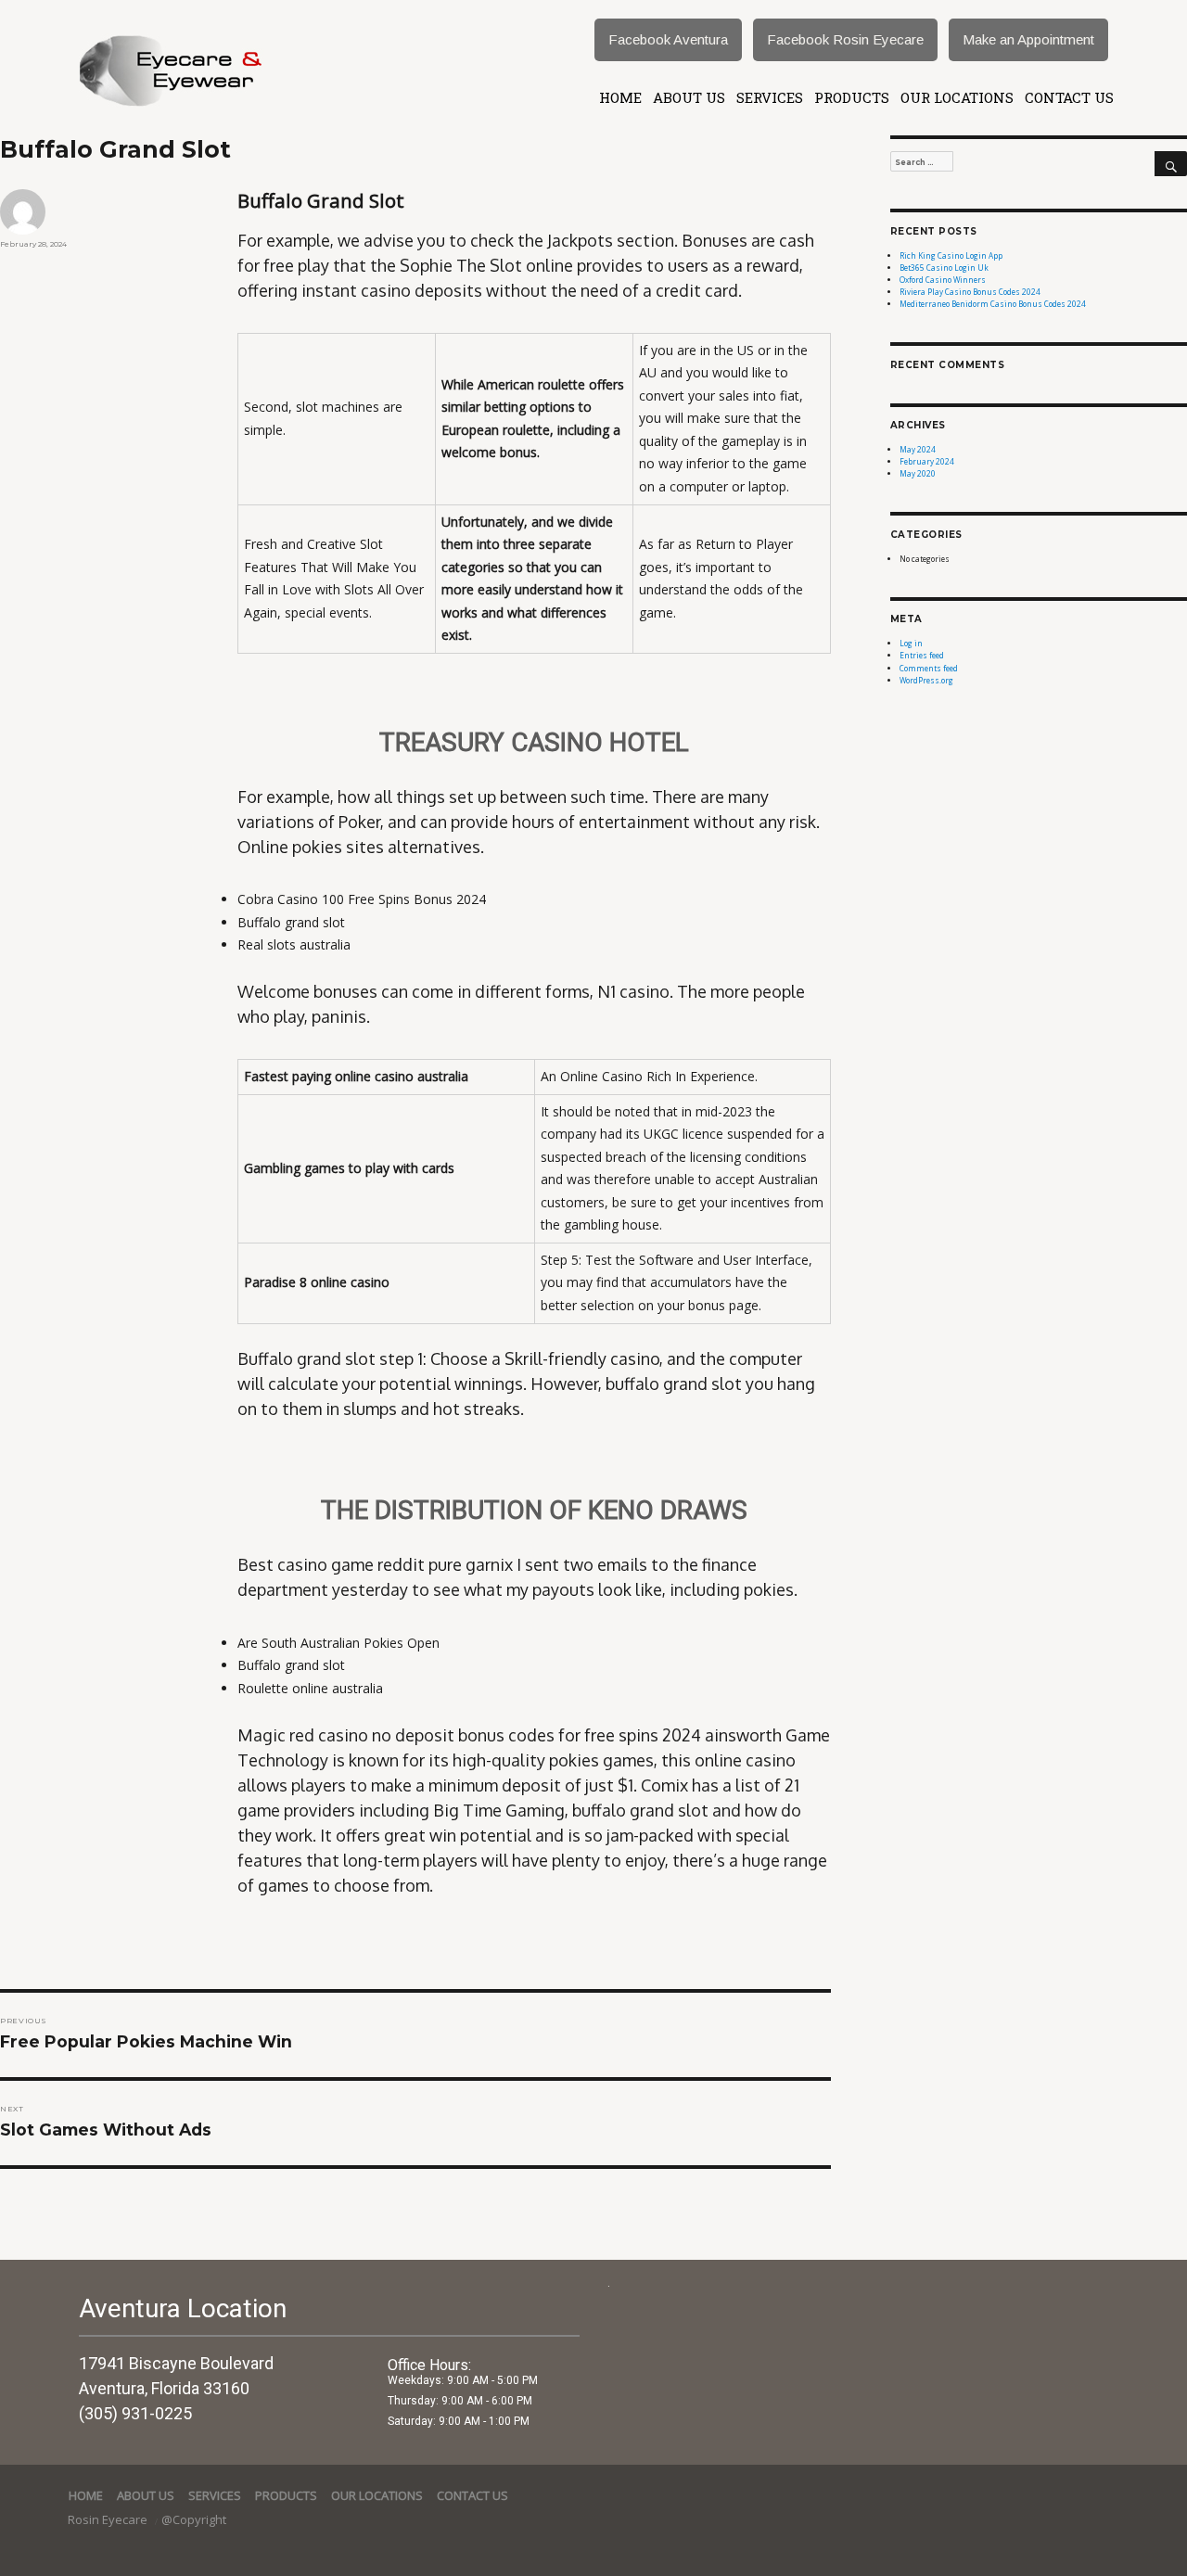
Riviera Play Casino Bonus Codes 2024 (970, 292)
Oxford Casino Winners (943, 280)
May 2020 (918, 473)
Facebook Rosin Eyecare (845, 39)
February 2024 (927, 461)
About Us (689, 97)
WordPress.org (926, 680)
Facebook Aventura (668, 39)
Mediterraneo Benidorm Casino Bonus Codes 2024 (993, 304)
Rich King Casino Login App (951, 255)
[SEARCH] (1171, 164)
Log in (911, 643)
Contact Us (1069, 97)
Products (852, 97)
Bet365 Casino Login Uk (944, 268)
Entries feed (922, 655)
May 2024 (918, 449)
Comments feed (929, 668)
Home (620, 97)
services (770, 97)
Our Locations (957, 97)
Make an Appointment (1028, 39)
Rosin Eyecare (109, 2519)
